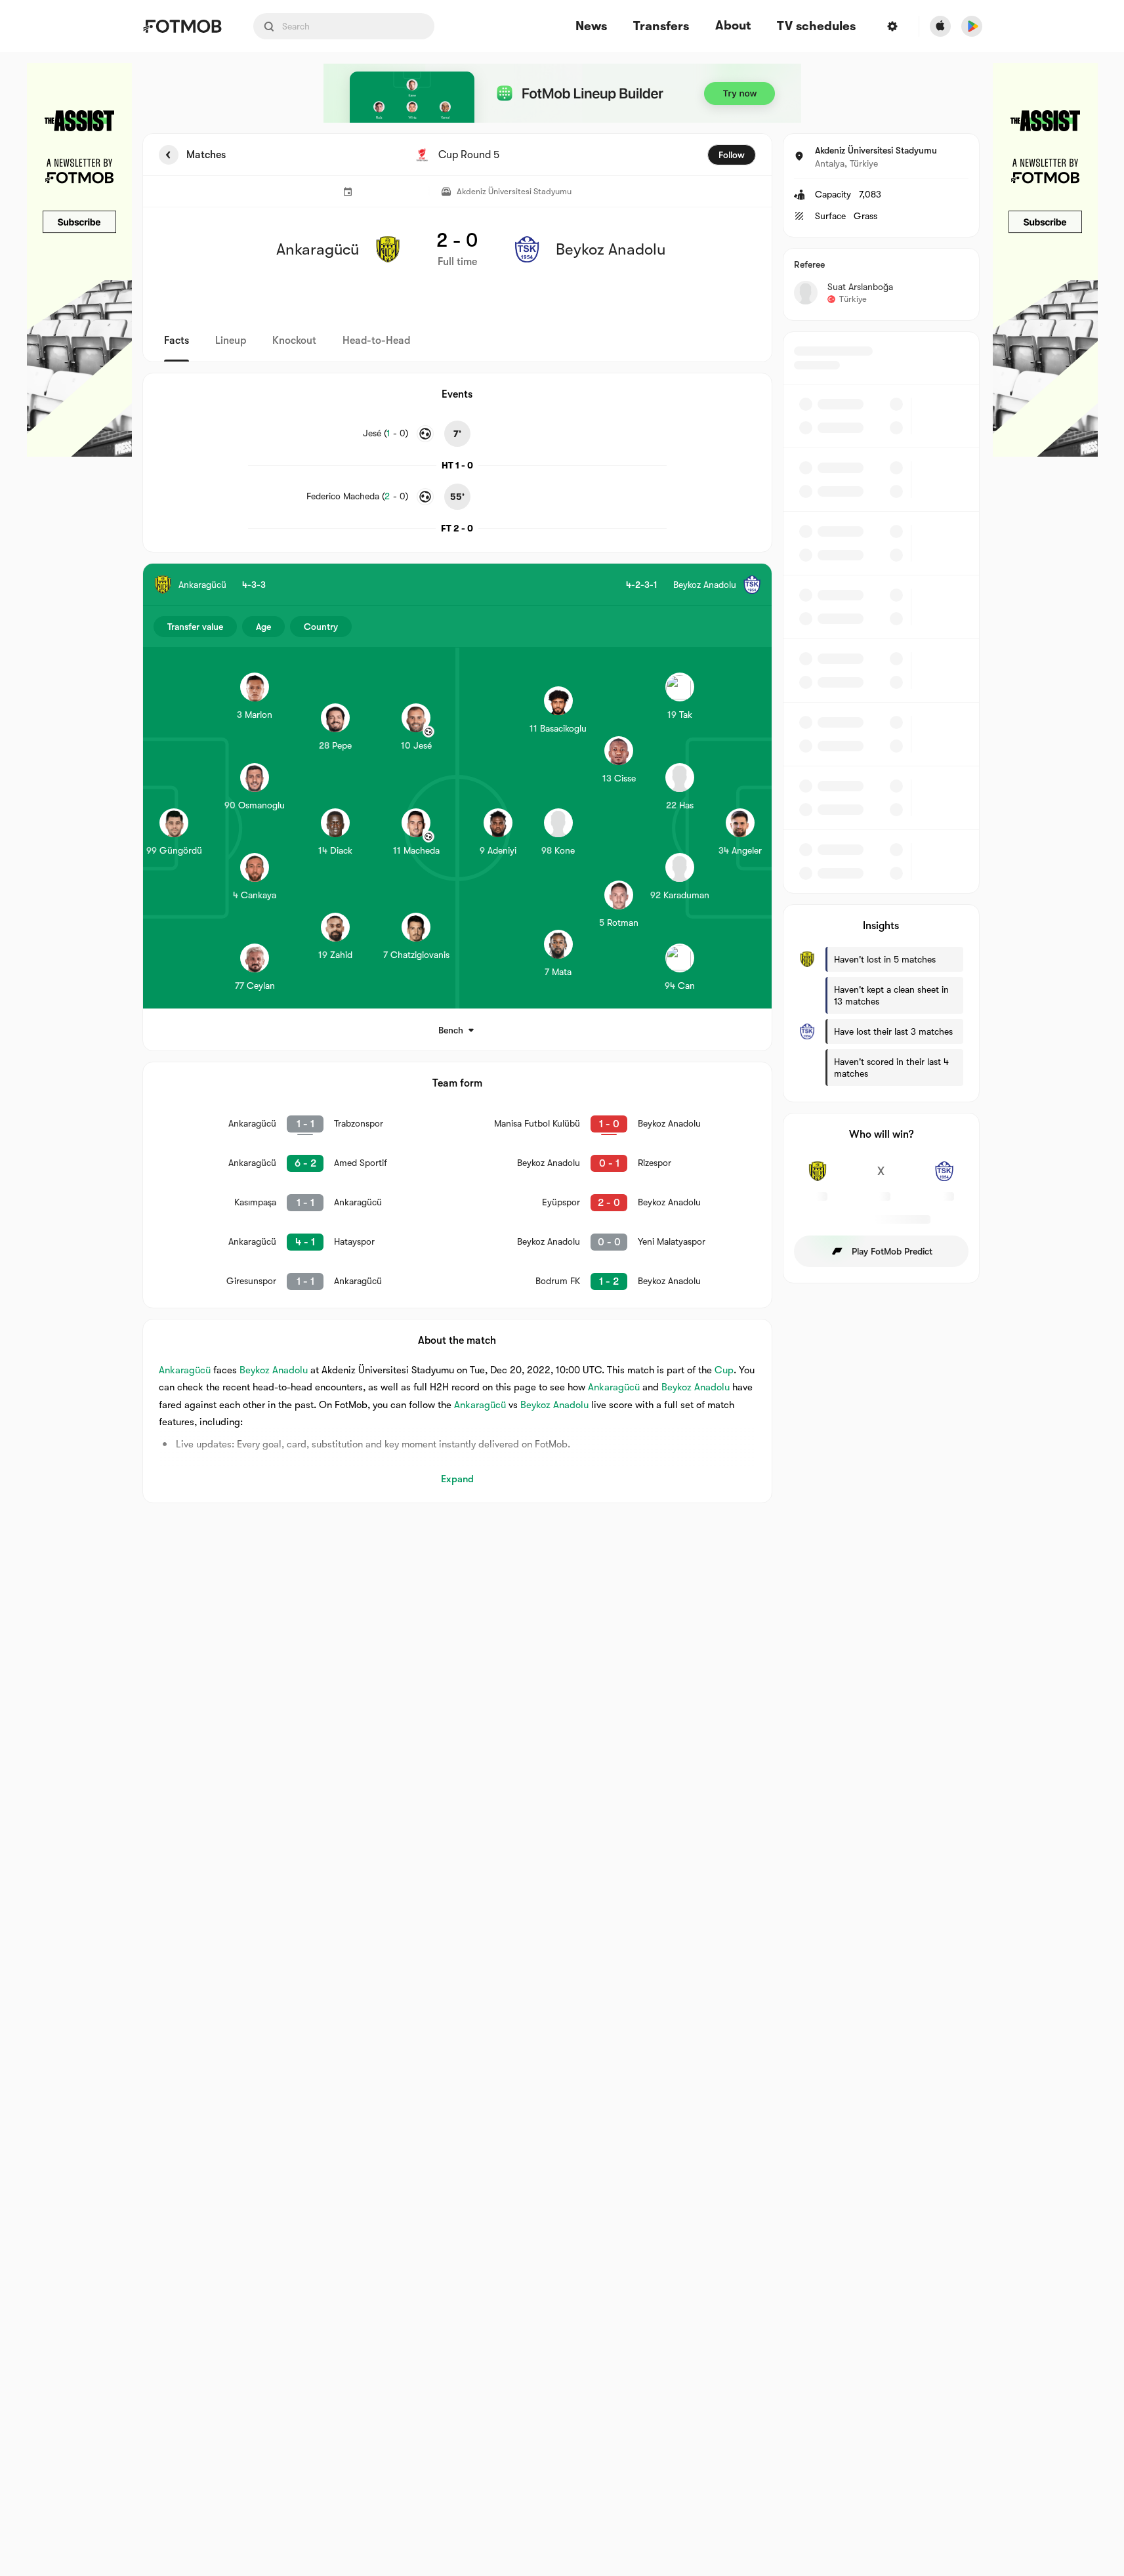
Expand (457, 1479)
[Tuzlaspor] (945, 1178)
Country (321, 627)
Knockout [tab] (294, 341)
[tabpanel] (562, 818)
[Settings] (892, 26)
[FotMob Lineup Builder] (562, 93)
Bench (451, 1030)
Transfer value (195, 627)
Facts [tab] (177, 341)
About (733, 26)
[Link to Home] (182, 26)
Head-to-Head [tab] (376, 341)
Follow (732, 155)
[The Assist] (79, 260)
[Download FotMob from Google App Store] (972, 26)
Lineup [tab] (231, 341)
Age (263, 627)
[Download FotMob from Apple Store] (940, 26)
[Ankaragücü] (818, 1178)
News (591, 27)
